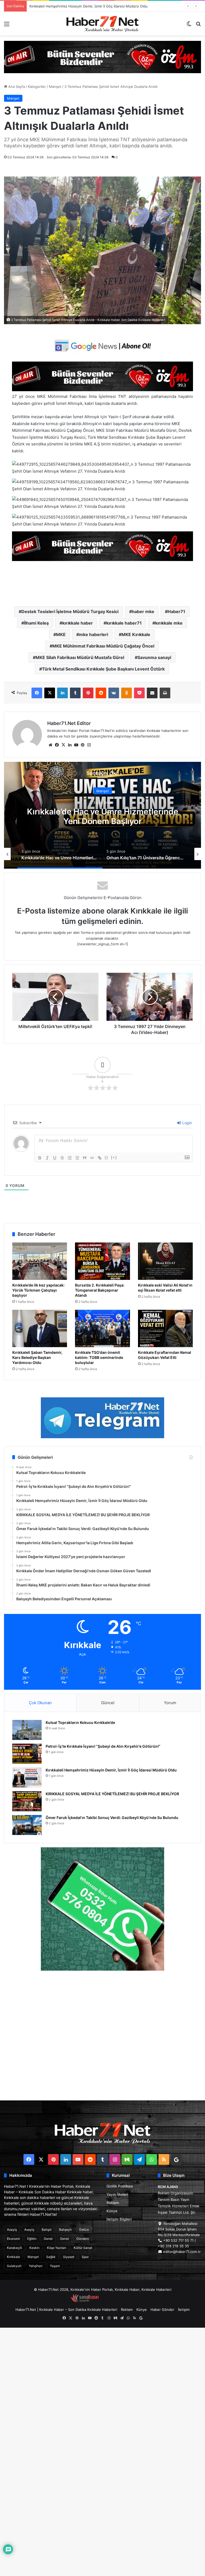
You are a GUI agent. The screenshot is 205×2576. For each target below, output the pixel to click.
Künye (112, 2211)
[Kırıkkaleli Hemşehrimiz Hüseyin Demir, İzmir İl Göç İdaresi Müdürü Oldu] (27, 1777)
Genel (48, 2239)
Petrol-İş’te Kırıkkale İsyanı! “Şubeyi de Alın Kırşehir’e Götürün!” (103, 1746)
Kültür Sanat (83, 2248)
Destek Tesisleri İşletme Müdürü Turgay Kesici (70, 611)
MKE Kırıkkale (136, 634)
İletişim (184, 2310)
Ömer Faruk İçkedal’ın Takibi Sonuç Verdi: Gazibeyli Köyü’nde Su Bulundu (112, 1818)
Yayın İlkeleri (117, 2194)
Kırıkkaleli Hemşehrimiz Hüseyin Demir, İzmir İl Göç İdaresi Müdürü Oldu (111, 1770)
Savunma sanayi (154, 657)
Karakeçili (14, 2248)
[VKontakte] (114, 693)
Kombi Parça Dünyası (117, 2301)
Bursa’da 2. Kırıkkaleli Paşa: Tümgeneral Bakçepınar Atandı (100, 1290)
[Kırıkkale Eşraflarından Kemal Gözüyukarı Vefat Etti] (165, 1328)
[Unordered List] (77, 1158)
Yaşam (55, 2266)
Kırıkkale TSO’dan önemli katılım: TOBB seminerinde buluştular (99, 1357)
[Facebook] (37, 693)
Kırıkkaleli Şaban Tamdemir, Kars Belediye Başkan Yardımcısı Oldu (37, 1357)
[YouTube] (76, 745)
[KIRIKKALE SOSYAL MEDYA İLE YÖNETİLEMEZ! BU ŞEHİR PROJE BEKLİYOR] (27, 1801)
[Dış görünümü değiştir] (189, 26)
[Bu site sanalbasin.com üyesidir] (85, 2301)
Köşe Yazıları (57, 2248)
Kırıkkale (13, 2257)
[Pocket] (139, 693)
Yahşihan (36, 2266)
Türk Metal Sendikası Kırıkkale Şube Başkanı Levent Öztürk (103, 669)
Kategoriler (37, 87)
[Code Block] (92, 1158)
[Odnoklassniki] (127, 693)
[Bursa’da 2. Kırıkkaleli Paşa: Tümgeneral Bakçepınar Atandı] (102, 1261)
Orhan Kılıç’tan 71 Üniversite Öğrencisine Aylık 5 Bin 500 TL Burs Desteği (102, 816)
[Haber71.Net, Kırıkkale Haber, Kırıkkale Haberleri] (102, 24)
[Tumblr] (75, 693)
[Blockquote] (85, 1158)
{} (107, 1157)
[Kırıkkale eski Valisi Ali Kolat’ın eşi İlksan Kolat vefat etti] (165, 1261)
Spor (85, 2257)
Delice (84, 2230)
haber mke (143, 611)
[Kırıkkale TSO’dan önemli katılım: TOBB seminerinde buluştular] (102, 1328)
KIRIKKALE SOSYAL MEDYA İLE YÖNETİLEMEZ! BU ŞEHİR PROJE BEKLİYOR (91, 6)
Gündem (83, 2239)
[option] (102, 815)
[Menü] (7, 26)
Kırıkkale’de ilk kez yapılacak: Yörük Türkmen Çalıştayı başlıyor (38, 1290)
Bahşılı (47, 2230)
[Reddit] (101, 693)
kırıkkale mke (169, 623)
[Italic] (47, 1158)
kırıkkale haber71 (124, 623)
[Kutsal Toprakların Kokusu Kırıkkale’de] (27, 1730)
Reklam (113, 2203)
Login (187, 1123)
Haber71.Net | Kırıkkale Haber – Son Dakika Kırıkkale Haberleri (66, 2310)
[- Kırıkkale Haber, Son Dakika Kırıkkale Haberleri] (102, 57)
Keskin (34, 2248)
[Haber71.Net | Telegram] (102, 1418)
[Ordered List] (70, 1158)
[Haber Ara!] (198, 26)
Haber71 (176, 611)
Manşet (55, 87)
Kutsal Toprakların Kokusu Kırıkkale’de (80, 1722)
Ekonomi (13, 2239)
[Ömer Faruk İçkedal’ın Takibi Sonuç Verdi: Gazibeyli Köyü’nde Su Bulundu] (27, 1825)
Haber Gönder (162, 2310)
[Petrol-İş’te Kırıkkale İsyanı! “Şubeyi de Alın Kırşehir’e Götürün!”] (27, 1754)
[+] (114, 1157)
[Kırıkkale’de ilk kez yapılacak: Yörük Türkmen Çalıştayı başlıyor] (40, 1261)
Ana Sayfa (16, 87)
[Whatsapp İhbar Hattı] (102, 1909)
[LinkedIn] (62, 693)
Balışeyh (65, 2230)
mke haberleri (94, 634)
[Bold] (40, 1158)
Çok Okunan (40, 1703)
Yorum (170, 1703)
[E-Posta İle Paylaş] (152, 693)
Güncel (108, 1703)
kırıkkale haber (78, 623)
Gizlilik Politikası (120, 2186)
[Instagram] (89, 745)
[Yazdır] (165, 693)
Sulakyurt (14, 2266)
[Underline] (55, 1158)
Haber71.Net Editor (69, 723)
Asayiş (12, 2230)
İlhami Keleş (36, 623)
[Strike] (62, 1158)
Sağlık (51, 2257)
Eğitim (32, 2239)
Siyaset (69, 2257)
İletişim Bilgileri (119, 2219)
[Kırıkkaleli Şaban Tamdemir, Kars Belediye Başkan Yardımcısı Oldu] (40, 1328)
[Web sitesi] (50, 745)
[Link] (100, 1158)
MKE (61, 634)
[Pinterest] (88, 693)
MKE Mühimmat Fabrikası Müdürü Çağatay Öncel (103, 646)
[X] (50, 693)
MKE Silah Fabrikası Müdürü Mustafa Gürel (80, 657)
